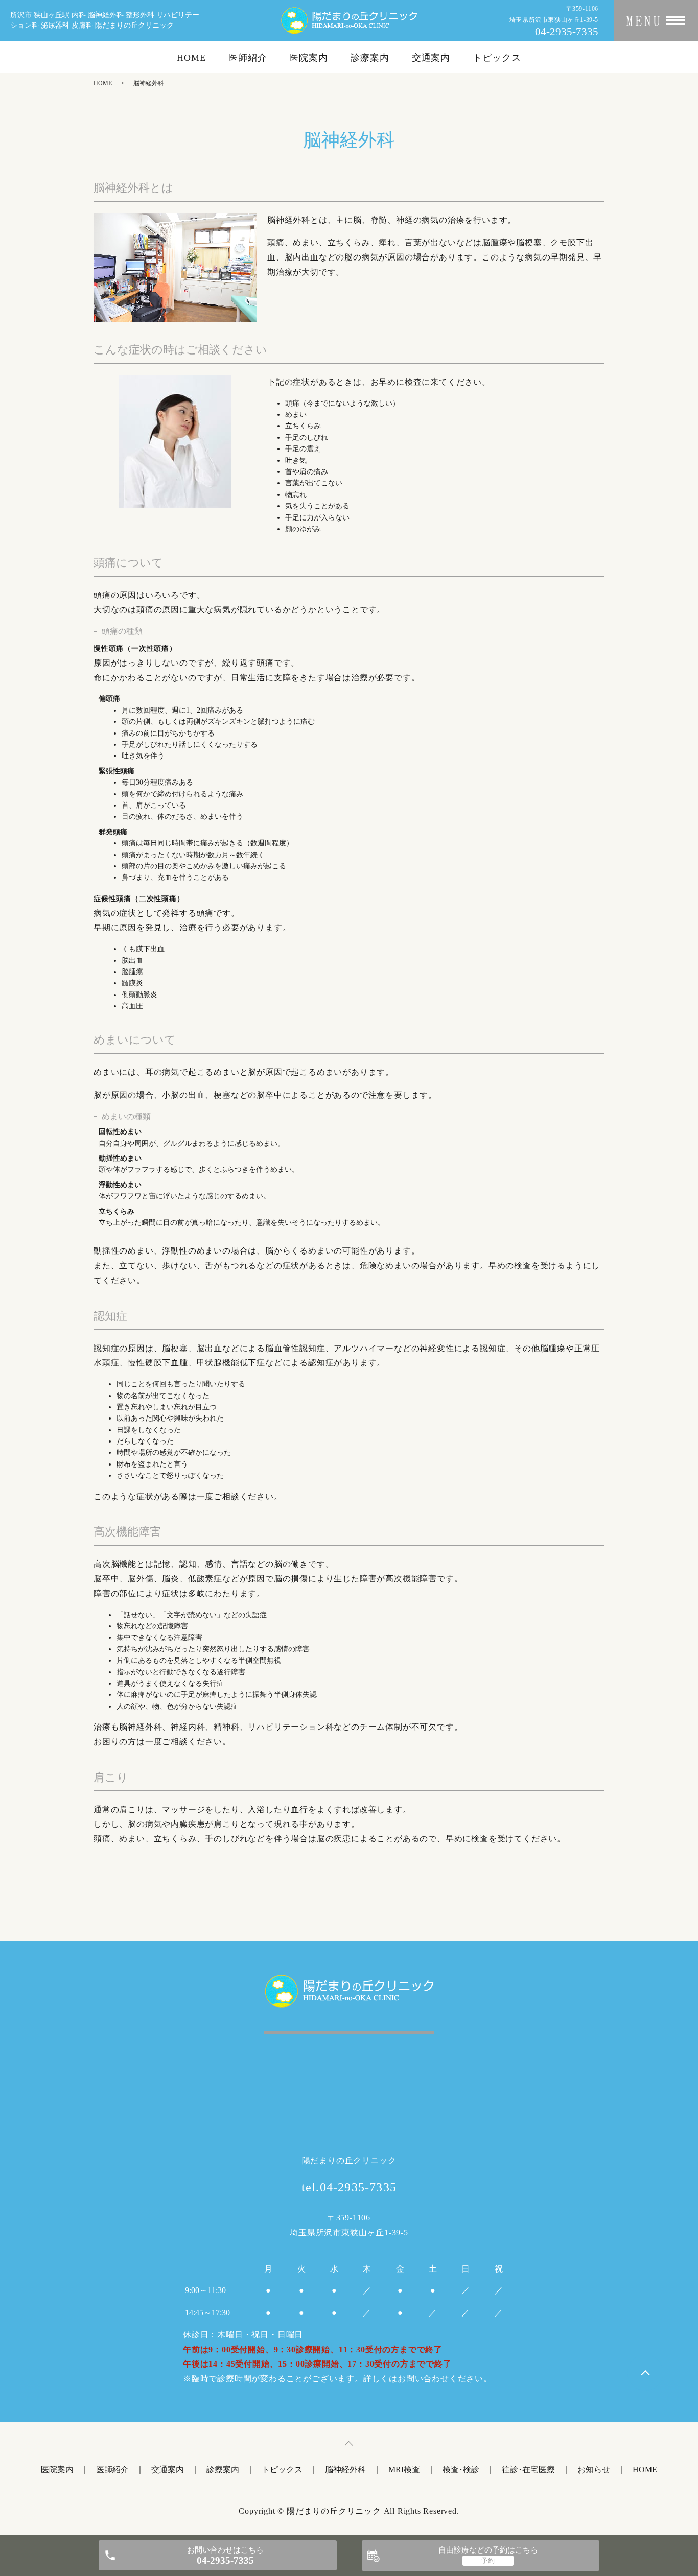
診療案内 (370, 58)
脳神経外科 (345, 2469)
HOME (191, 58)
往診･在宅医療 (528, 2469)
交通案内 (431, 58)
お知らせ (594, 2469)
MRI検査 (404, 2469)
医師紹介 (248, 58)
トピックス (497, 58)
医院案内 (309, 58)
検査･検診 (461, 2469)
